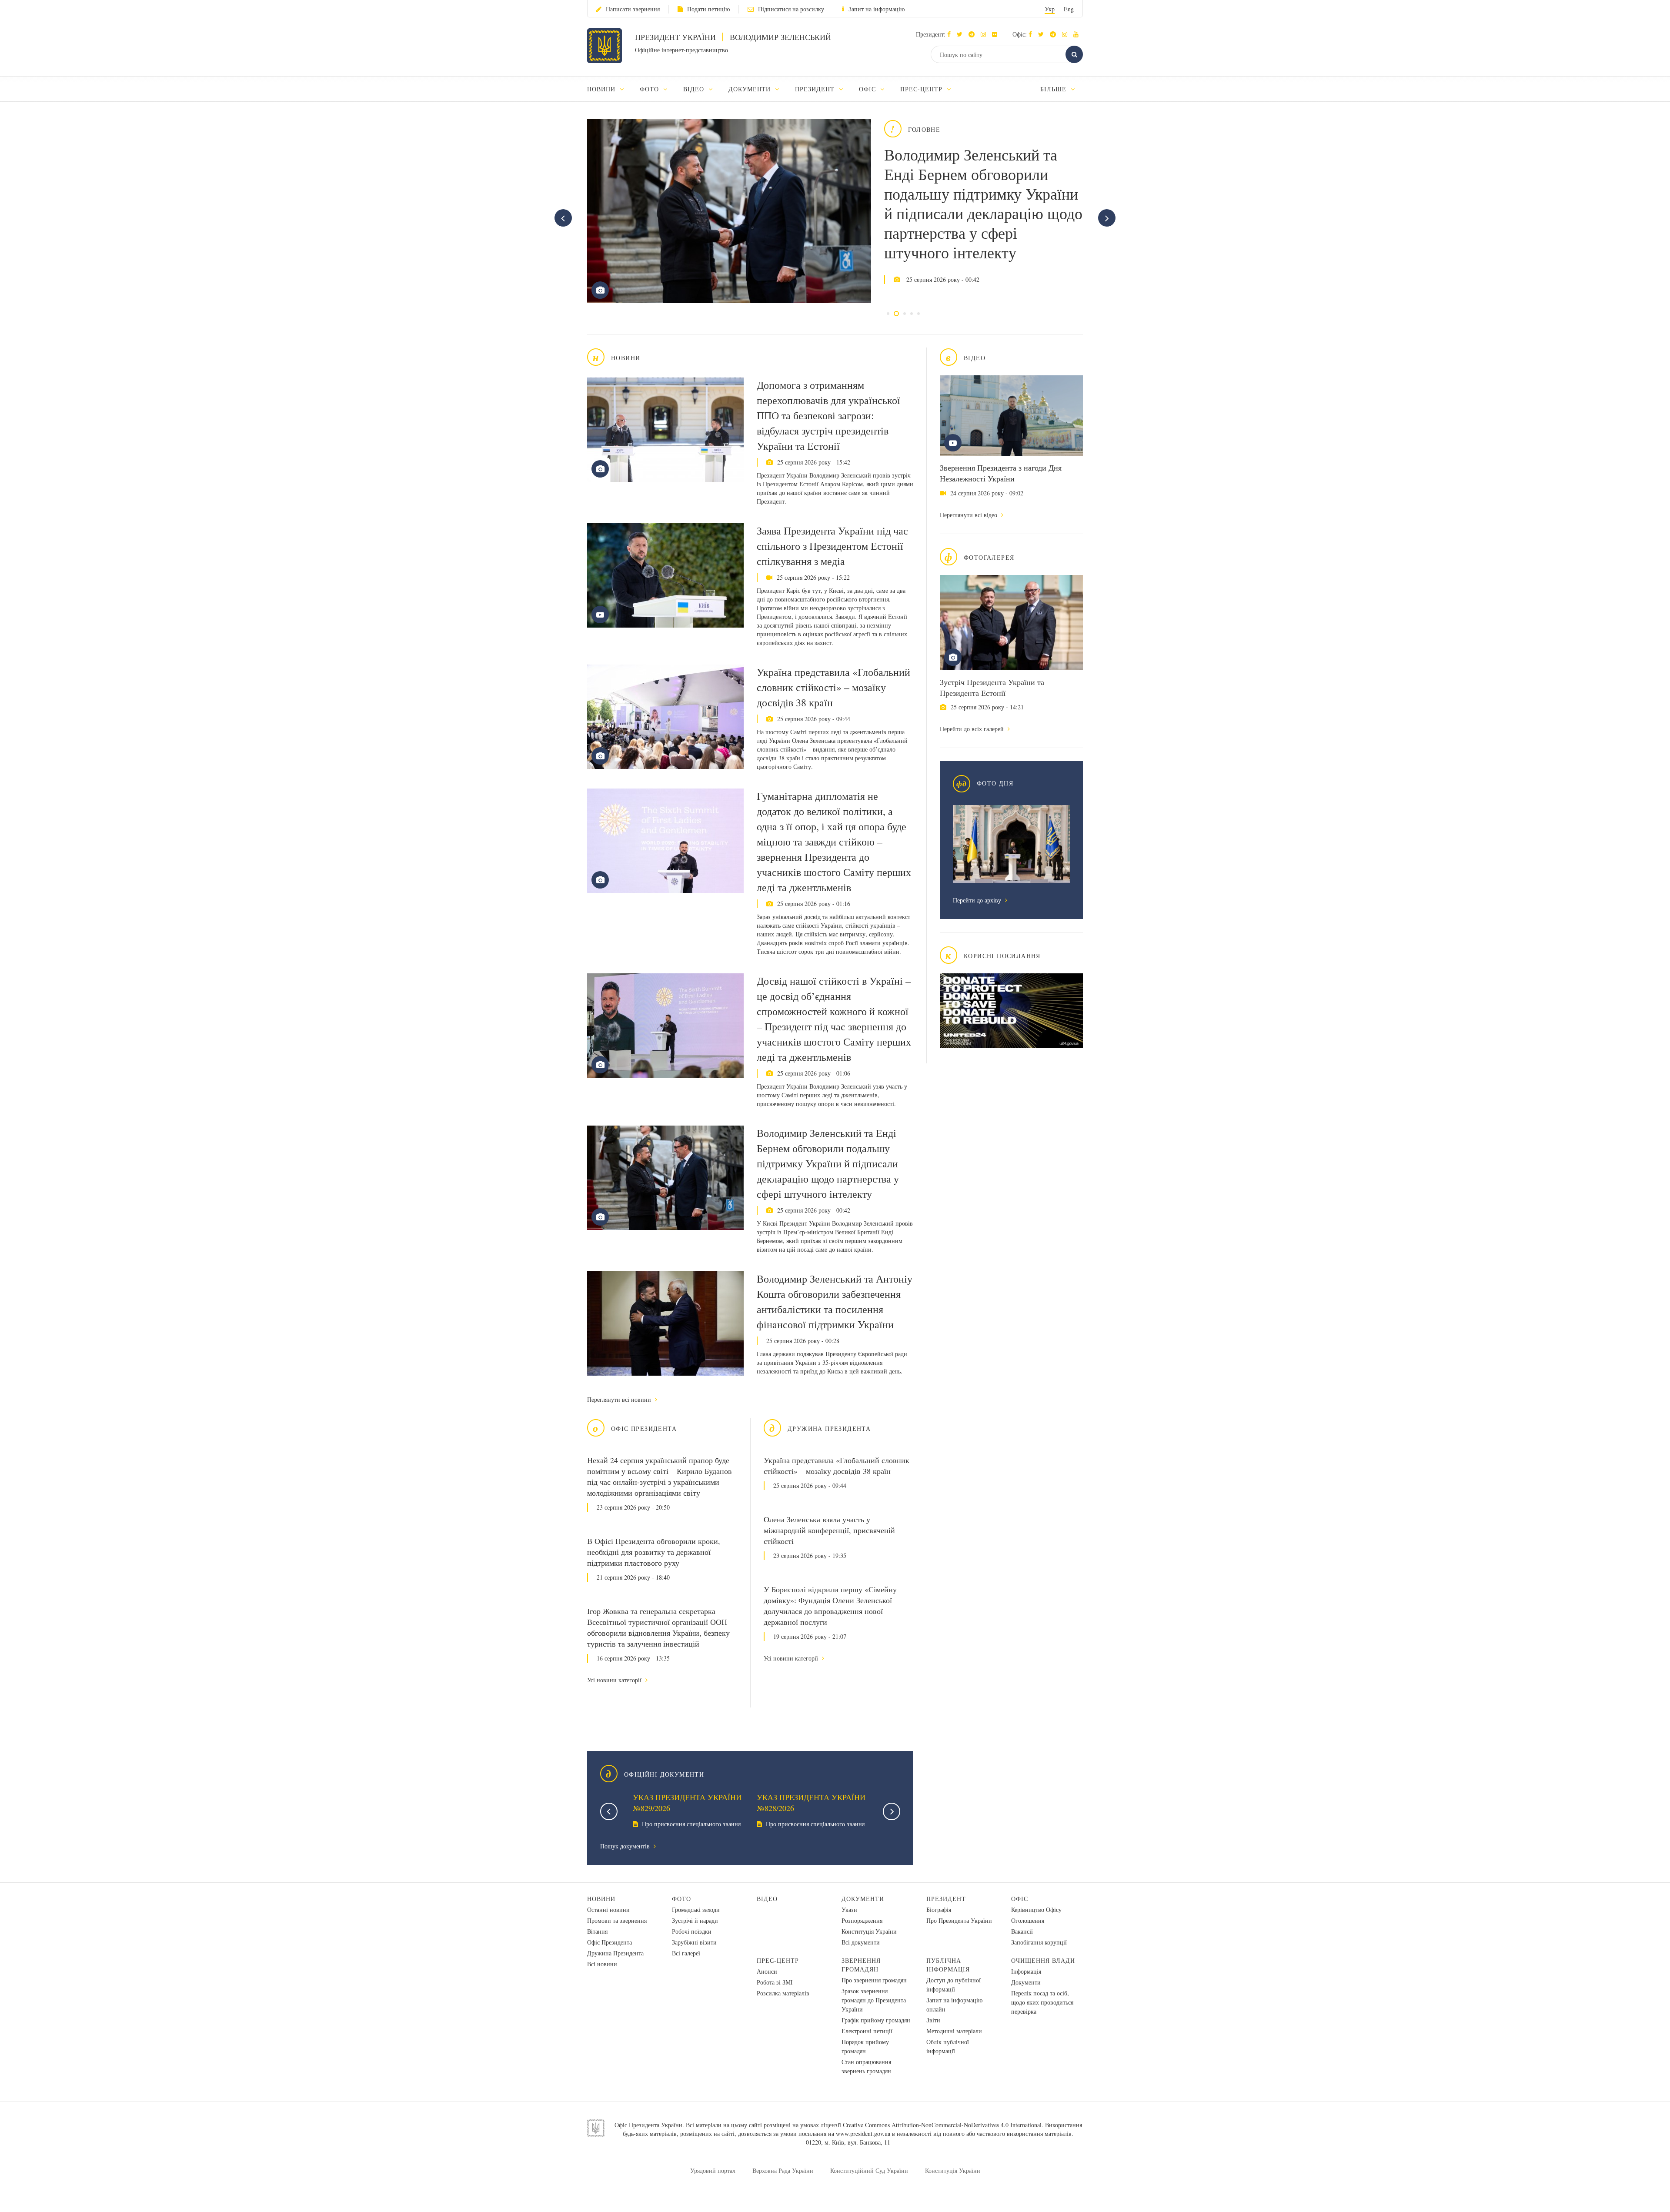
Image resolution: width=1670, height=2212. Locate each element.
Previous (609, 1811)
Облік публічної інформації (948, 2046)
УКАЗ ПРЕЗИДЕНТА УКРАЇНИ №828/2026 (811, 1803)
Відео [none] (695, 89)
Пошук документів (626, 1846)
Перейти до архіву (978, 900)
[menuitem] (610, 89)
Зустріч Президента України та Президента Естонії (992, 687)
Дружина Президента (615, 1953)
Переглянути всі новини (620, 1399)
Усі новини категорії (615, 1680)
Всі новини (602, 1964)
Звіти (933, 2020)
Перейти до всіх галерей (973, 729)
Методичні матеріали (954, 2031)
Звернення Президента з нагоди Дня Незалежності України (1001, 473)
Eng (1069, 9)
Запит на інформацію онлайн (954, 2005)
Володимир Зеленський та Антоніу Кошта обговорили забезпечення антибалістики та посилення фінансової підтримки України (835, 1301)
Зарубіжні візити (694, 1942)
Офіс (1020, 1899)
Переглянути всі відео (969, 515)
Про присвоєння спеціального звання (690, 1824)
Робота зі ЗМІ (775, 1982)
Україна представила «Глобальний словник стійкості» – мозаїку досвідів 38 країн (833, 687)
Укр (1050, 9)
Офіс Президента (610, 1942)
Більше (1054, 89)
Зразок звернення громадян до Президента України (874, 2000)
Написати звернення (633, 9)
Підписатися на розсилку (791, 9)
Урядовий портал (713, 2170)
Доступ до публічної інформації (954, 1985)
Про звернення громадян (874, 1980)
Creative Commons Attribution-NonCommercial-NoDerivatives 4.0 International (942, 2125)
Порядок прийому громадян (865, 2046)
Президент (946, 1899)
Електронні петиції (867, 2031)
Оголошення (1028, 1920)
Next (892, 1811)
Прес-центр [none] (922, 89)
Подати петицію (708, 9)
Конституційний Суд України (869, 2170)
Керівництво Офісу (1036, 1910)
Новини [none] (602, 89)
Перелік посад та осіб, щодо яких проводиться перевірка (1042, 2002)
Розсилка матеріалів (783, 1993)
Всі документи (861, 1942)
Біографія (939, 1910)
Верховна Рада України (783, 2170)
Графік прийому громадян (876, 2020)
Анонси (767, 1971)
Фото (681, 1899)
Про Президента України (959, 1920)
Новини (601, 1899)
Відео (767, 1899)
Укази (849, 1910)
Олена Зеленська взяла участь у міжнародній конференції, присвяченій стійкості (829, 1530)
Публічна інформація (948, 1965)
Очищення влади (1043, 1960)
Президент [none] (816, 89)
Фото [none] (650, 89)
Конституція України (869, 1931)
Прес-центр (778, 1960)
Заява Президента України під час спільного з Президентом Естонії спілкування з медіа (832, 546)
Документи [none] (751, 89)
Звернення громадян (861, 1965)
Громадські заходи (696, 1910)
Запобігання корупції (1039, 1942)
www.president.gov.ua (863, 2133)
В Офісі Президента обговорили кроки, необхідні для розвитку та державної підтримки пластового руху (654, 1552)
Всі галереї (686, 1953)
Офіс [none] (868, 89)
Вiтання (597, 1931)
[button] (962, 34)
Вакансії (1022, 1931)
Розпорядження (862, 1920)
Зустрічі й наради (695, 1920)
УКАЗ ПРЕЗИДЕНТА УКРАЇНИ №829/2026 (687, 1803)
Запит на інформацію (877, 9)
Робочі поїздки (692, 1931)
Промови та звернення (617, 1920)
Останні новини (608, 1910)
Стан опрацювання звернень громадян (866, 2066)
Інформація (1026, 1971)
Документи (863, 1899)
